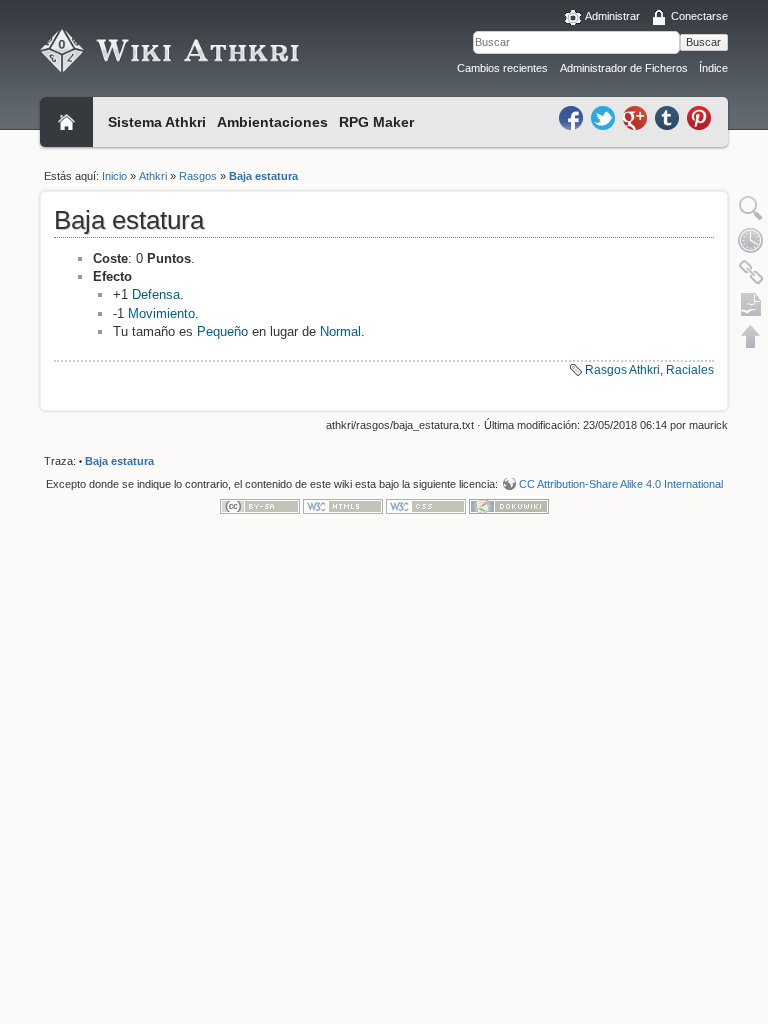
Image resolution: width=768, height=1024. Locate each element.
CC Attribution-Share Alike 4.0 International (621, 484)
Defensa (156, 294)
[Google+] (637, 117)
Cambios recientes (502, 68)
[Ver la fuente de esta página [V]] (751, 208)
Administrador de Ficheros (624, 68)
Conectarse (699, 16)
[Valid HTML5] (343, 506)
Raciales (690, 370)
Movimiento (161, 313)
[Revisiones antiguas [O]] (751, 240)
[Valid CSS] (426, 506)
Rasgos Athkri (622, 370)
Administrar (612, 16)
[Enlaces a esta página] (751, 272)
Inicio (114, 176)
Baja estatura (263, 176)
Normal (340, 331)
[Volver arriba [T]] (751, 336)
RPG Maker (376, 122)
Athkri (153, 176)
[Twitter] (605, 117)
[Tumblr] (669, 117)
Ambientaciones (272, 122)
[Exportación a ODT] (751, 304)
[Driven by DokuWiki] (509, 506)
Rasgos (198, 176)
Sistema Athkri (157, 122)
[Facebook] (573, 117)
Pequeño (222, 331)
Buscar (703, 42)
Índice (713, 68)
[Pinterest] (699, 117)
